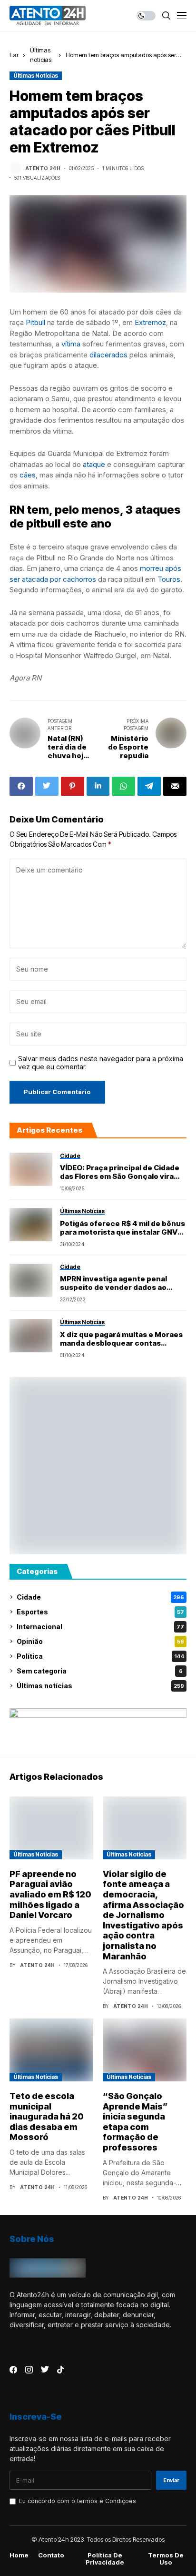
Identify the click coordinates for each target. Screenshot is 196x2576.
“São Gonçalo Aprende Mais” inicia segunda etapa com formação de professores (135, 2122)
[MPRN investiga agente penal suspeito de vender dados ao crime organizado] (31, 1280)
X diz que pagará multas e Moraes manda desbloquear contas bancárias (121, 1339)
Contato (51, 2555)
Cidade (100, 1597)
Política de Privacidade (105, 2559)
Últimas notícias (36, 76)
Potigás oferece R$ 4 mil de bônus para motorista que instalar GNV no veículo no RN (122, 1228)
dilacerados (108, 355)
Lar (14, 55)
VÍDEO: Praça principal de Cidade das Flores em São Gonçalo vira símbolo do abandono (120, 1172)
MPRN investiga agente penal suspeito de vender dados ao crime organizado (113, 1283)
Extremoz (150, 322)
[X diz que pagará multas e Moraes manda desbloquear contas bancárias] (31, 1336)
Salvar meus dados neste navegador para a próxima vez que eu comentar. (101, 1063)
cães (28, 475)
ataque (94, 464)
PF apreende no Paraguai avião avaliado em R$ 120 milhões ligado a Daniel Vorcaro (50, 1894)
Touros (169, 579)
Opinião (100, 1641)
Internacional (100, 1627)
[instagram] (29, 2370)
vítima (71, 344)
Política (100, 1656)
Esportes (100, 1612)
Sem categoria (100, 1671)
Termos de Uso (166, 2559)
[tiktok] (60, 2370)
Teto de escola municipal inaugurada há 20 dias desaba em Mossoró (47, 2116)
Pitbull (35, 322)
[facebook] (13, 2370)
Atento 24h (43, 168)
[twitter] (45, 2370)
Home (19, 2555)
